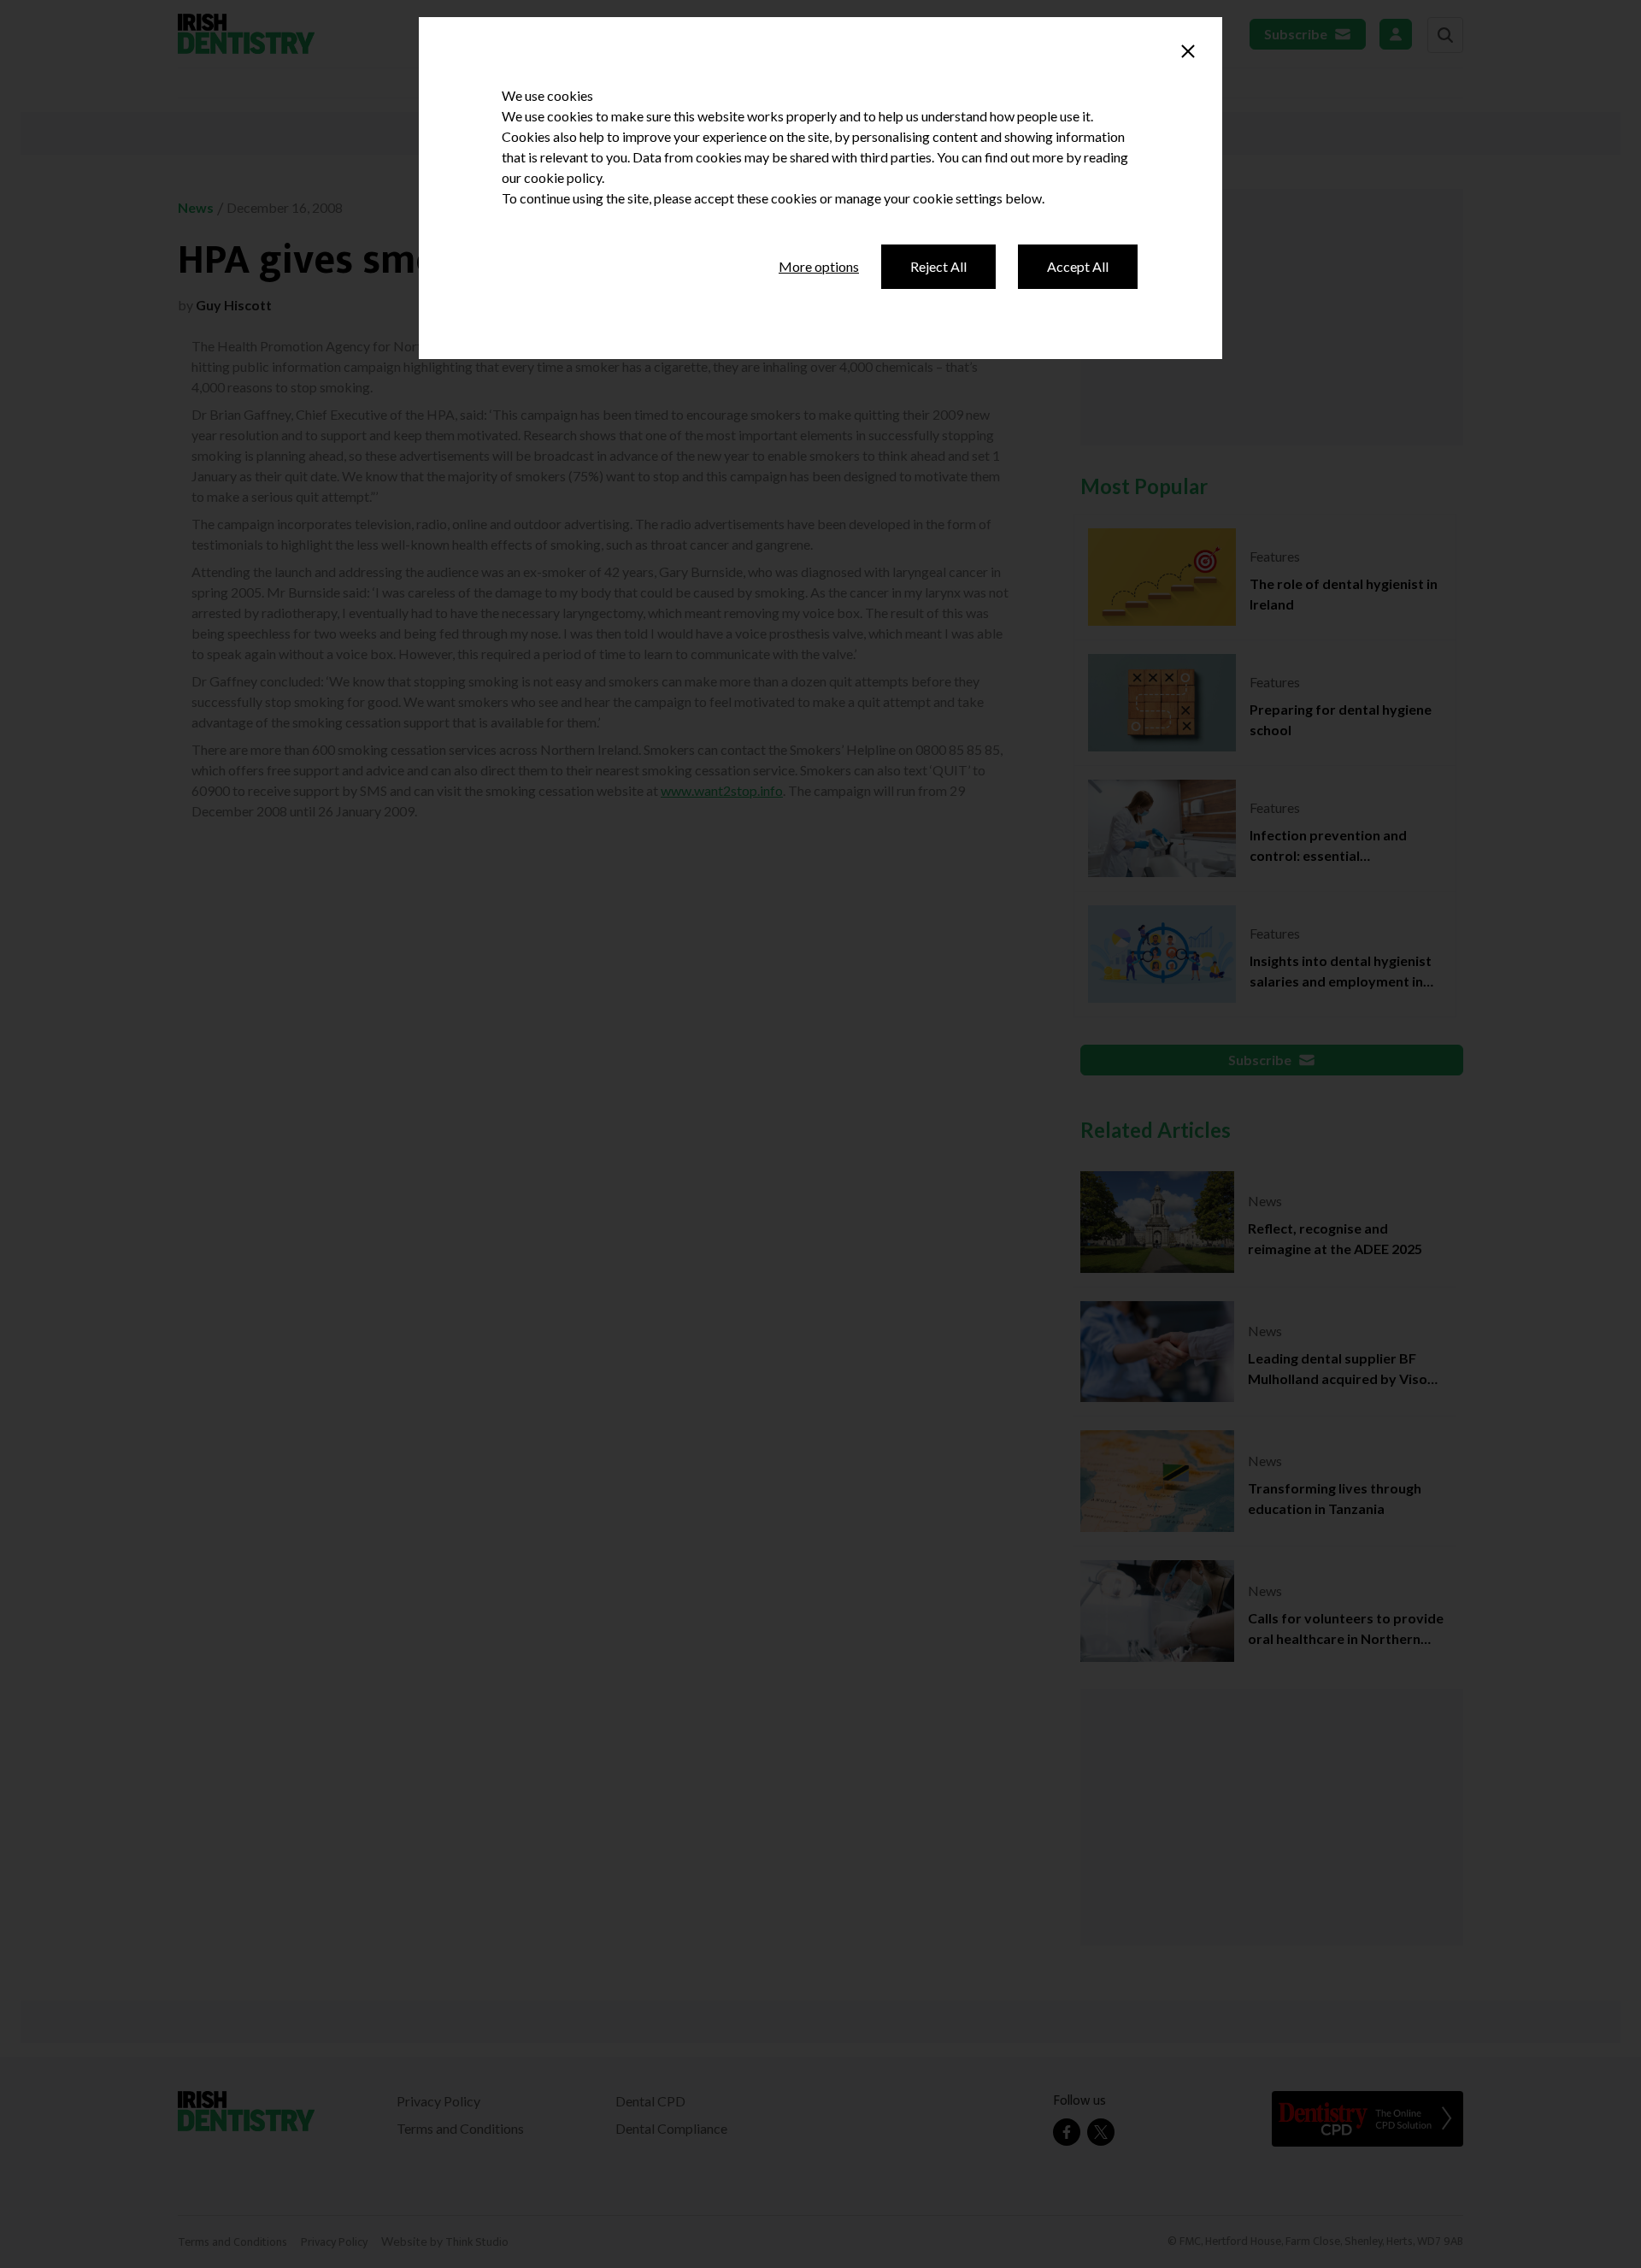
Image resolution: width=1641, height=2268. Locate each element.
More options (819, 266)
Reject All (938, 266)
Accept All (1078, 266)
